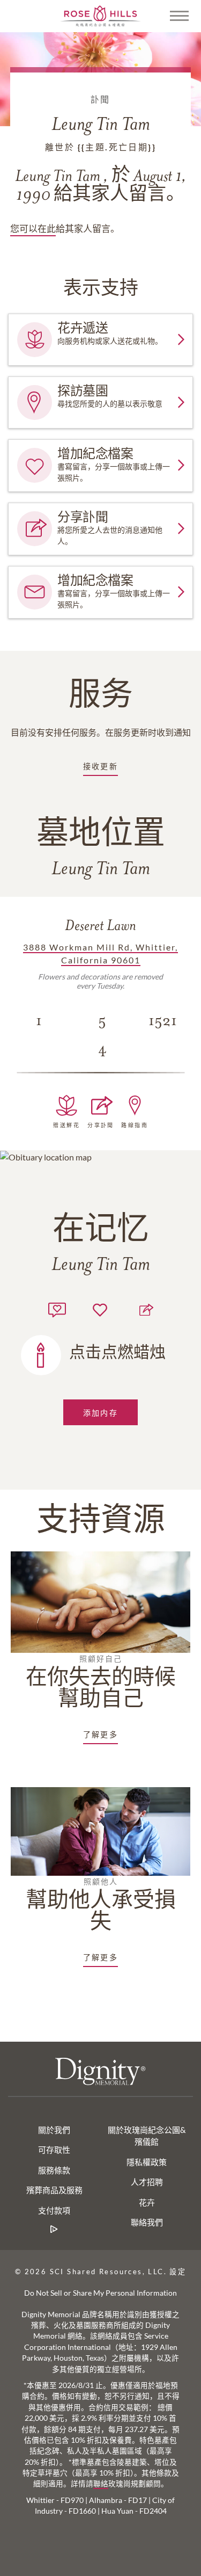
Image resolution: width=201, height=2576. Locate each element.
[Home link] (101, 15)
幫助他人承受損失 (101, 1905)
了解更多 (101, 1734)
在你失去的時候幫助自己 (101, 1682)
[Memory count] (57, 1308)
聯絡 (101, 2484)
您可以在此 (33, 228)
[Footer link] (54, 2229)
